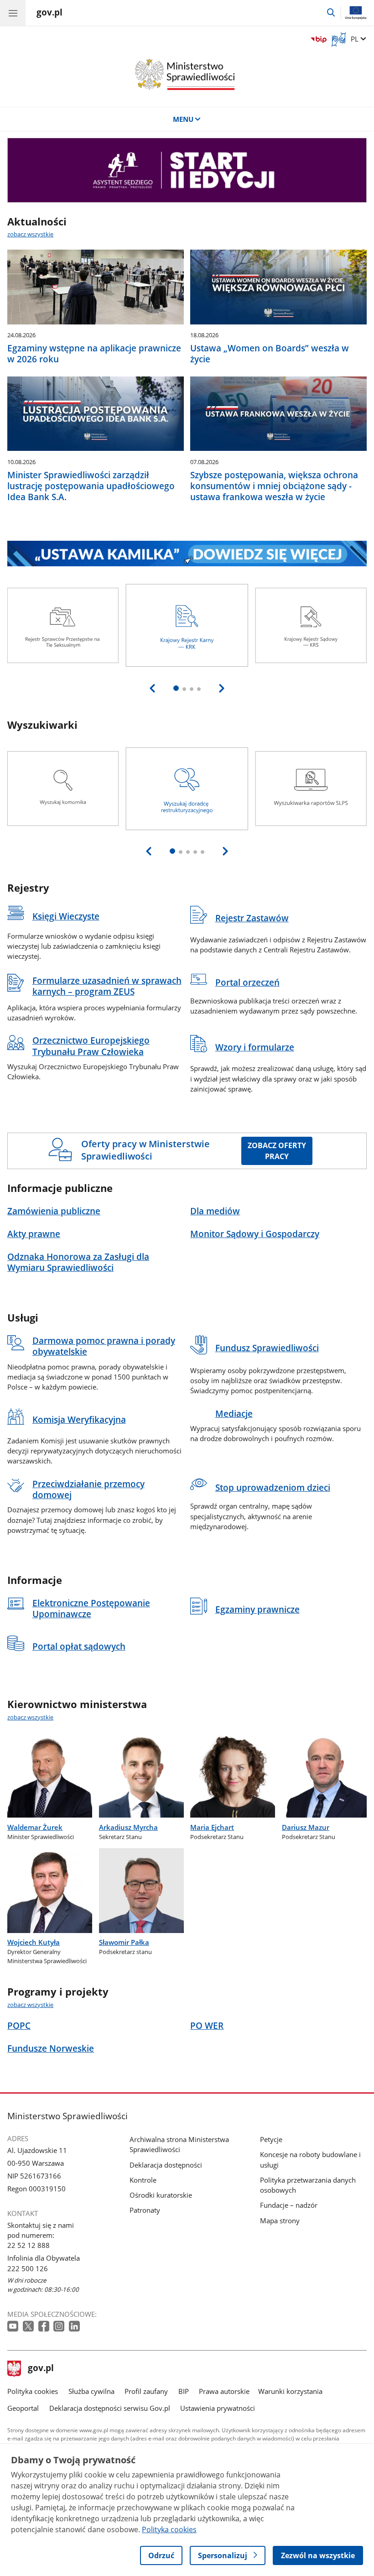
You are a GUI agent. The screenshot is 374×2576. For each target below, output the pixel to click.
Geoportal (23, 2408)
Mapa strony (280, 2221)
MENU (183, 119)
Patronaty (145, 2210)
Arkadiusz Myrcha (128, 1827)
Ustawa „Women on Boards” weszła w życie (270, 354)
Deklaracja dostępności (166, 2165)
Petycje (271, 2139)
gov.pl (41, 2369)
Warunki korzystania (290, 2391)
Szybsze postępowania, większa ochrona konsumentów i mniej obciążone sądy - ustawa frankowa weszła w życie (274, 486)
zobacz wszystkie (30, 234)
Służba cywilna (91, 2391)
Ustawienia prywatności (218, 2408)
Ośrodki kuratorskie (161, 2195)
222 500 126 (28, 2268)
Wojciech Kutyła (34, 1942)
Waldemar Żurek (35, 1827)
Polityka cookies (33, 2391)
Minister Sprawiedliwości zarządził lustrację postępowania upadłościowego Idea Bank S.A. (91, 486)
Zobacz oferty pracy (277, 1151)
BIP (184, 2391)
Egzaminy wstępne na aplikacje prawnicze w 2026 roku (94, 354)
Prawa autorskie (224, 2391)
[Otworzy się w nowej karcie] (14, 2327)
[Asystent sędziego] (187, 170)
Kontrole (143, 2180)
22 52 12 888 (29, 2245)
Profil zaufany (146, 2391)
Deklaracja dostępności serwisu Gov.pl (110, 2408)
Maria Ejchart (212, 1827)
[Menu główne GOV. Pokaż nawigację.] (13, 13)
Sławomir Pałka (124, 1942)
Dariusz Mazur (306, 1827)
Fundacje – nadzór (289, 2205)
